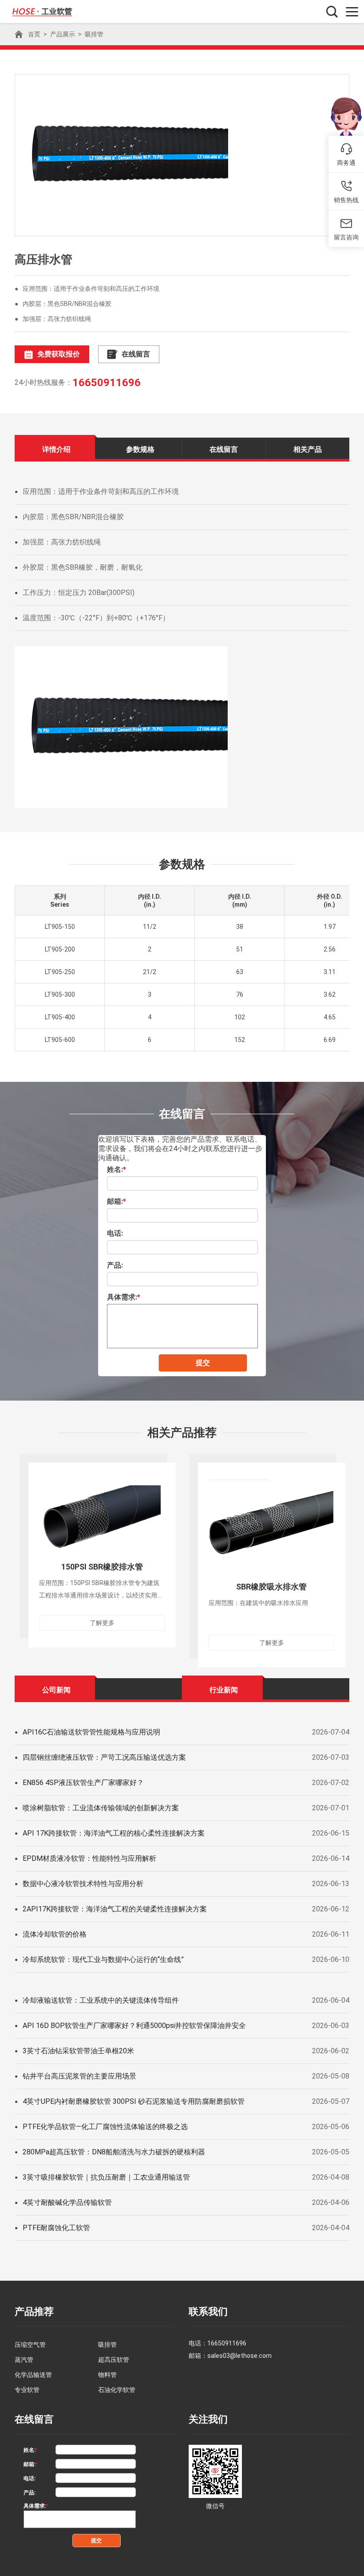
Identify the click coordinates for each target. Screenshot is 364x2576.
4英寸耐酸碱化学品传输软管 (67, 2202)
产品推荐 (34, 2312)
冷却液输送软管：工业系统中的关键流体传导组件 (101, 2000)
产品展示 (63, 34)
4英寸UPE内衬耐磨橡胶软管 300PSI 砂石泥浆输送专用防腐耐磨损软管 (134, 2101)
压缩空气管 (30, 2345)
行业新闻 (224, 1690)
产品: (115, 1265)
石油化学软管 (117, 2390)
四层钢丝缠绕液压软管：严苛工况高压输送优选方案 (104, 1757)
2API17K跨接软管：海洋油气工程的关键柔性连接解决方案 (115, 1909)
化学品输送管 (33, 2375)
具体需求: (124, 1297)
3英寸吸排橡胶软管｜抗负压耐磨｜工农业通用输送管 (106, 2177)
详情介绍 (56, 449)
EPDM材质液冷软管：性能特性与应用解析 (89, 1858)
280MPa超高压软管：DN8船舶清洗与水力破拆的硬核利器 (114, 2152)
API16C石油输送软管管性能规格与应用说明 (91, 1732)
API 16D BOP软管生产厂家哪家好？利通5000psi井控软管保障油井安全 (134, 2026)
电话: (115, 1233)
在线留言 (136, 354)
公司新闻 (56, 1690)
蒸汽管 (24, 2360)
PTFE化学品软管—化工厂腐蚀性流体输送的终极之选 (105, 2127)
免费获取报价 (59, 354)
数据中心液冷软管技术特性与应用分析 (83, 1884)
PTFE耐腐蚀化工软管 (56, 2228)
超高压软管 (114, 2360)
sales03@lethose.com (239, 2356)
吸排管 (94, 34)
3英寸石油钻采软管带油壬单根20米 (78, 2051)
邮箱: (117, 1201)
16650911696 (107, 383)
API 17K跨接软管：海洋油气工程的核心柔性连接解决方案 (114, 1833)
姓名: (117, 1169)
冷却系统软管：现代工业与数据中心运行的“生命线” (103, 1959)
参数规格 (140, 449)
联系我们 (208, 2312)
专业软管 (27, 2390)
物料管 (107, 2375)
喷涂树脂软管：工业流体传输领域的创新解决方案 (101, 1808)
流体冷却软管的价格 (55, 1934)
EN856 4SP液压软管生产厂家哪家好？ (83, 1783)
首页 (34, 34)
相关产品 (308, 449)
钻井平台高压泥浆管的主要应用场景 (79, 2076)
